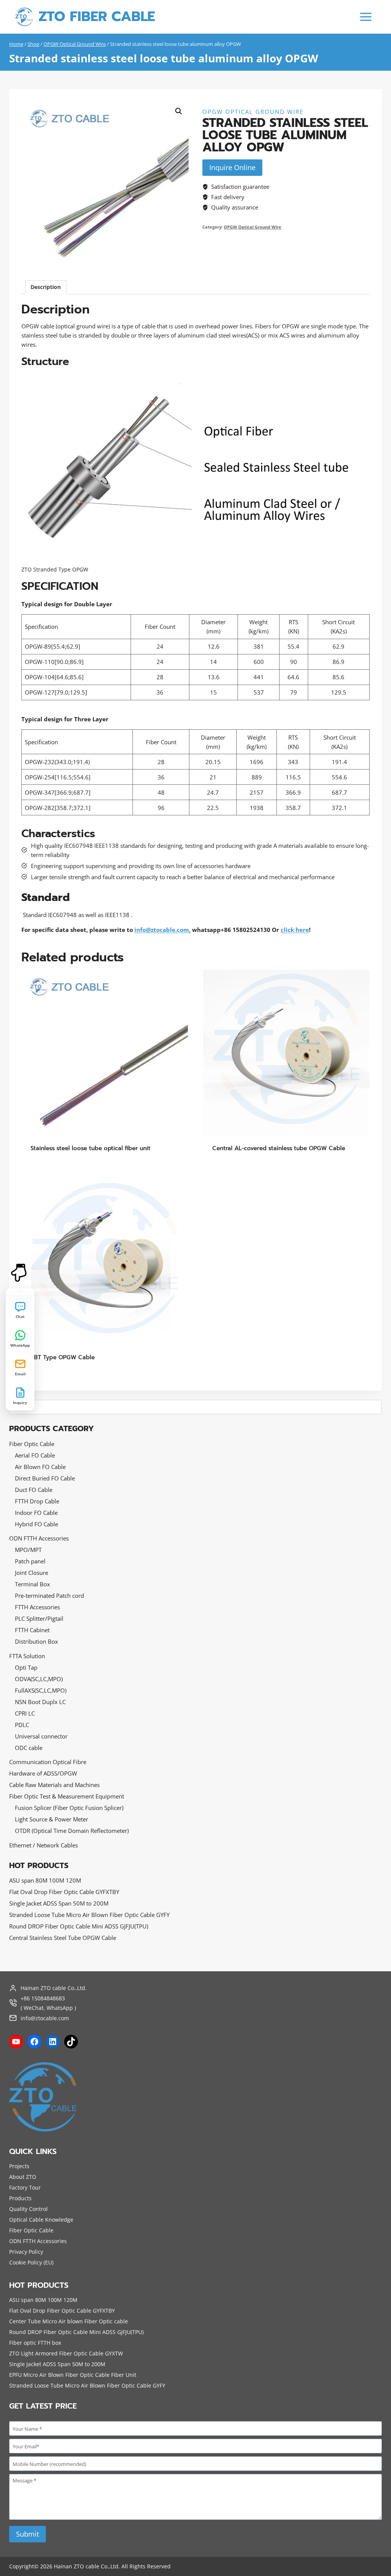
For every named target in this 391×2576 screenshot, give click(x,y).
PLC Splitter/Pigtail (39, 1618)
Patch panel (30, 1561)
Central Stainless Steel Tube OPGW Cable (63, 1938)
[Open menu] (366, 17)
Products (20, 2198)
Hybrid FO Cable (36, 1524)
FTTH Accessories (37, 1607)
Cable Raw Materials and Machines (54, 1785)
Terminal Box (32, 1584)
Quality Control (28, 2209)
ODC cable (29, 1748)
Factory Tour (25, 2187)
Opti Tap (26, 1667)
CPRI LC (25, 1713)
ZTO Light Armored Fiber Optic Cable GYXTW (66, 2353)
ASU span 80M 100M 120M (45, 1880)
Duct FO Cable (34, 1490)
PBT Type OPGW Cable (63, 1357)
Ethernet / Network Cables (44, 1845)
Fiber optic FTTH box (35, 2343)
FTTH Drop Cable (37, 1501)
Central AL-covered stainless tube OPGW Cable (279, 1148)
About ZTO (23, 2177)
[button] (179, 111)
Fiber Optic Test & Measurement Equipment (67, 1796)
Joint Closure (32, 1573)
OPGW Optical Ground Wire (253, 112)
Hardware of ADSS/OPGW (43, 1773)
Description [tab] (46, 287)
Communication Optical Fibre (48, 1762)
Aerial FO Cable (35, 1455)
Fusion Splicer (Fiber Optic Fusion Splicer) (69, 1808)
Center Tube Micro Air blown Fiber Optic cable (69, 2321)
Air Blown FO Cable (40, 1467)
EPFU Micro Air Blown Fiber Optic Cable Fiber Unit (73, 2375)
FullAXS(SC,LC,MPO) (41, 1690)
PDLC (22, 1725)
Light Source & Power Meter (52, 1819)
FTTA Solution (27, 1656)
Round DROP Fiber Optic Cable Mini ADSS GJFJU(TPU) (79, 1926)
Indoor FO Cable (36, 1513)
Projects (19, 2166)
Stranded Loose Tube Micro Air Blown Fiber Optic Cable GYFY (89, 1915)
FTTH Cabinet (32, 1630)
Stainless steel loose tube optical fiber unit (90, 1148)
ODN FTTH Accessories (39, 1538)
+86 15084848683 (43, 1998)
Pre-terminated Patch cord (49, 1596)
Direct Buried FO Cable (45, 1478)
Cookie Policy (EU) (31, 2262)
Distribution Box (36, 1641)
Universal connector (41, 1736)
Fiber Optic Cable (32, 1444)
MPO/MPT (28, 1550)
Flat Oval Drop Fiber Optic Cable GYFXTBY (64, 1892)
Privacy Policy (26, 2252)
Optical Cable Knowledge (41, 2220)
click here (295, 930)
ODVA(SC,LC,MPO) (39, 1679)
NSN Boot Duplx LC (40, 1702)
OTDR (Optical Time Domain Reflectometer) (72, 1831)
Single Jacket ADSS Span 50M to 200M (59, 1903)
